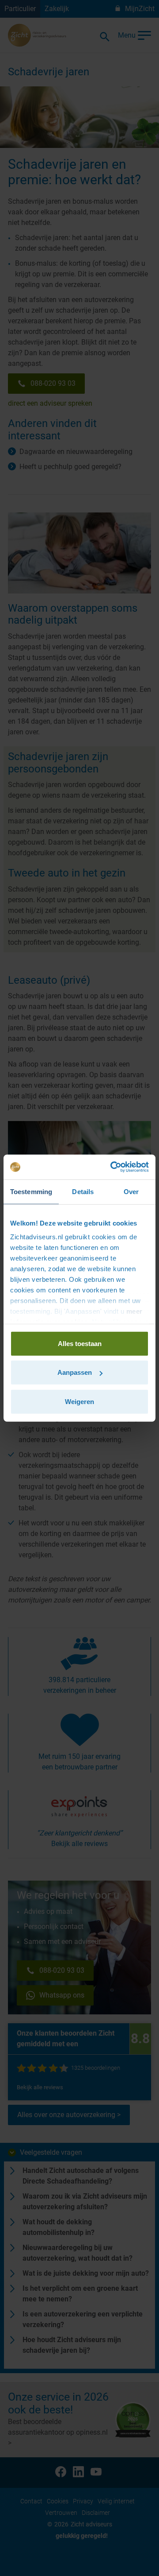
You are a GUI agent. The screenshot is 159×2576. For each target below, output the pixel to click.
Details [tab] (83, 1191)
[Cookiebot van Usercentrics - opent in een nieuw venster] (112, 1167)
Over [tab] (131, 1191)
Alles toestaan (80, 1343)
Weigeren (79, 1401)
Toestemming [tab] (31, 1191)
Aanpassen (75, 1372)
